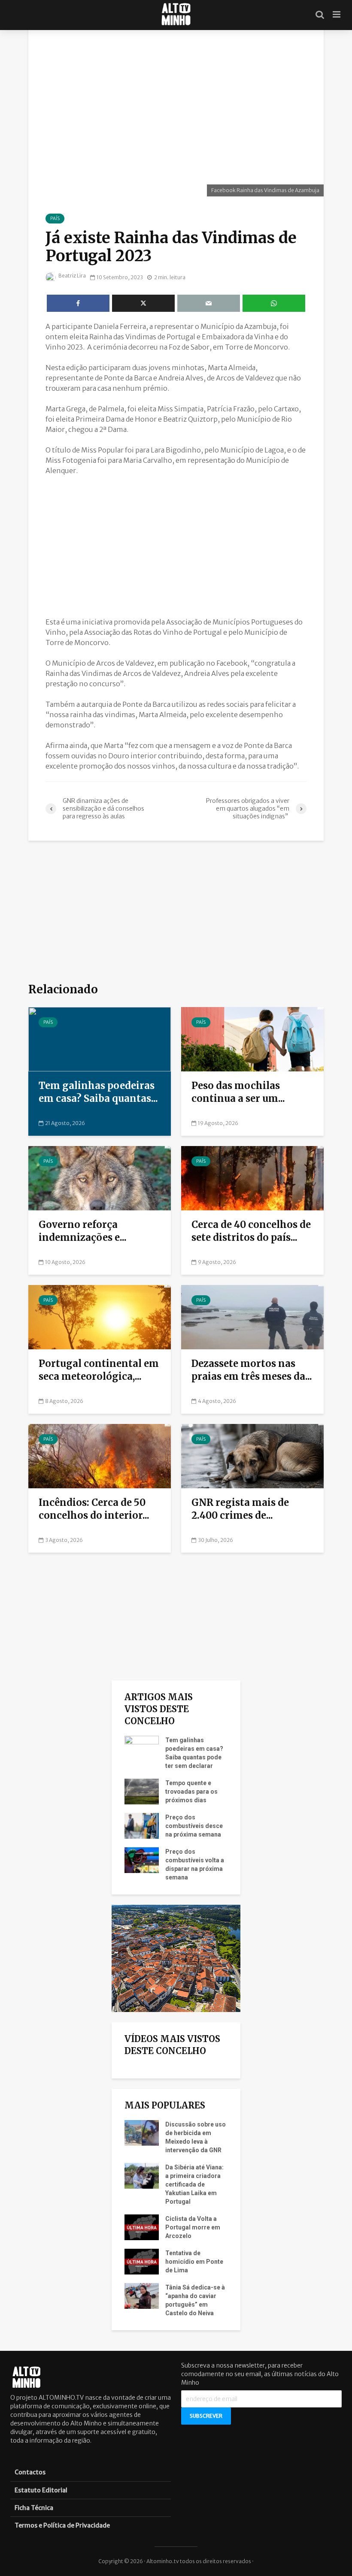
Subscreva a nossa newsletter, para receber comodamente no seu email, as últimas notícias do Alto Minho (260, 2374)
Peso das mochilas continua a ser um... (238, 1092)
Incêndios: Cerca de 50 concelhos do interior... (94, 1509)
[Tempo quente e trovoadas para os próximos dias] (142, 1791)
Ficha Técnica (34, 2508)
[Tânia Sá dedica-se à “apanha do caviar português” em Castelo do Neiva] (142, 2295)
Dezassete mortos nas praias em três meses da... (252, 1370)
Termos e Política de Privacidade (62, 2525)
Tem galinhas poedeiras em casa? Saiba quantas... (98, 1092)
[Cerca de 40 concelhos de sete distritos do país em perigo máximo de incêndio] (252, 1178)
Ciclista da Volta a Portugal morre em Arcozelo (193, 2227)
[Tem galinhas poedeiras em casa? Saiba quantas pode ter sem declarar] (100, 1039)
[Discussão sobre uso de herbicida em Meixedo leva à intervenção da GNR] (142, 2133)
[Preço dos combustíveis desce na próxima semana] (142, 1825)
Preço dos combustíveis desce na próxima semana (194, 1826)
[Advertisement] (176, 546)
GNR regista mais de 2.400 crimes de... (240, 1509)
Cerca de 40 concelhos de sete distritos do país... (251, 1231)
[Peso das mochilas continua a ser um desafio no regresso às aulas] (252, 1039)
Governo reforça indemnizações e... (83, 1231)
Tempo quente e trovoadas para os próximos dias (191, 1792)
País (55, 219)
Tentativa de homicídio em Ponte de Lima (194, 2262)
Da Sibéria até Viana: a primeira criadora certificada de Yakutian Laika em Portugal (194, 2184)
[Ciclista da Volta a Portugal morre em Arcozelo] (142, 2227)
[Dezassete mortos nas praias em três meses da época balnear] (252, 1317)
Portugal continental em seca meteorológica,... (99, 1370)
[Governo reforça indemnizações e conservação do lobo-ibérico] (100, 1178)
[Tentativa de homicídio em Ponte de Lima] (142, 2261)
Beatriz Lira (72, 276)
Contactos (30, 2472)
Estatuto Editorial (41, 2490)
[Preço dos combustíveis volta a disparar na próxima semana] (142, 1860)
